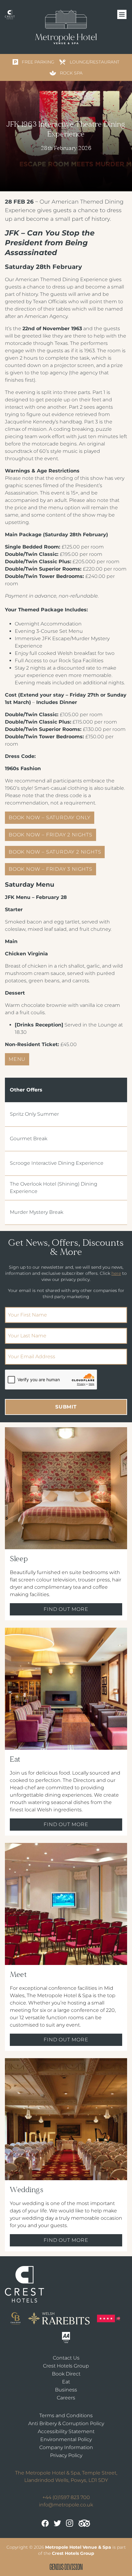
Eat (66, 2382)
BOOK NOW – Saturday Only (50, 818)
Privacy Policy (66, 2455)
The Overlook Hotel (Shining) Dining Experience (54, 1188)
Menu (17, 1059)
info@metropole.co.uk (66, 2505)
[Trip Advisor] (84, 2523)
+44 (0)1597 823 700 (66, 2497)
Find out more (66, 1609)
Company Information (66, 2447)
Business (66, 2390)
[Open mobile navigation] (122, 15)
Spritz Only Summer (34, 1114)
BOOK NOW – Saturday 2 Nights (55, 852)
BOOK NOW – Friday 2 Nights (50, 835)
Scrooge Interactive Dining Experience (57, 1163)
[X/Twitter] (57, 2523)
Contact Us (66, 2358)
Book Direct (66, 2374)
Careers (66, 2398)
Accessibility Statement (66, 2431)
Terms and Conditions (66, 2415)
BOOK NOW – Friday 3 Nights (50, 869)
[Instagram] (70, 2523)
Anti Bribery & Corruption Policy (66, 2423)
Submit (66, 1407)
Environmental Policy (66, 2439)
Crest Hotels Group (66, 2366)
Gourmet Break (29, 1139)
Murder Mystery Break (37, 1212)
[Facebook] (45, 2523)
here (116, 1273)
